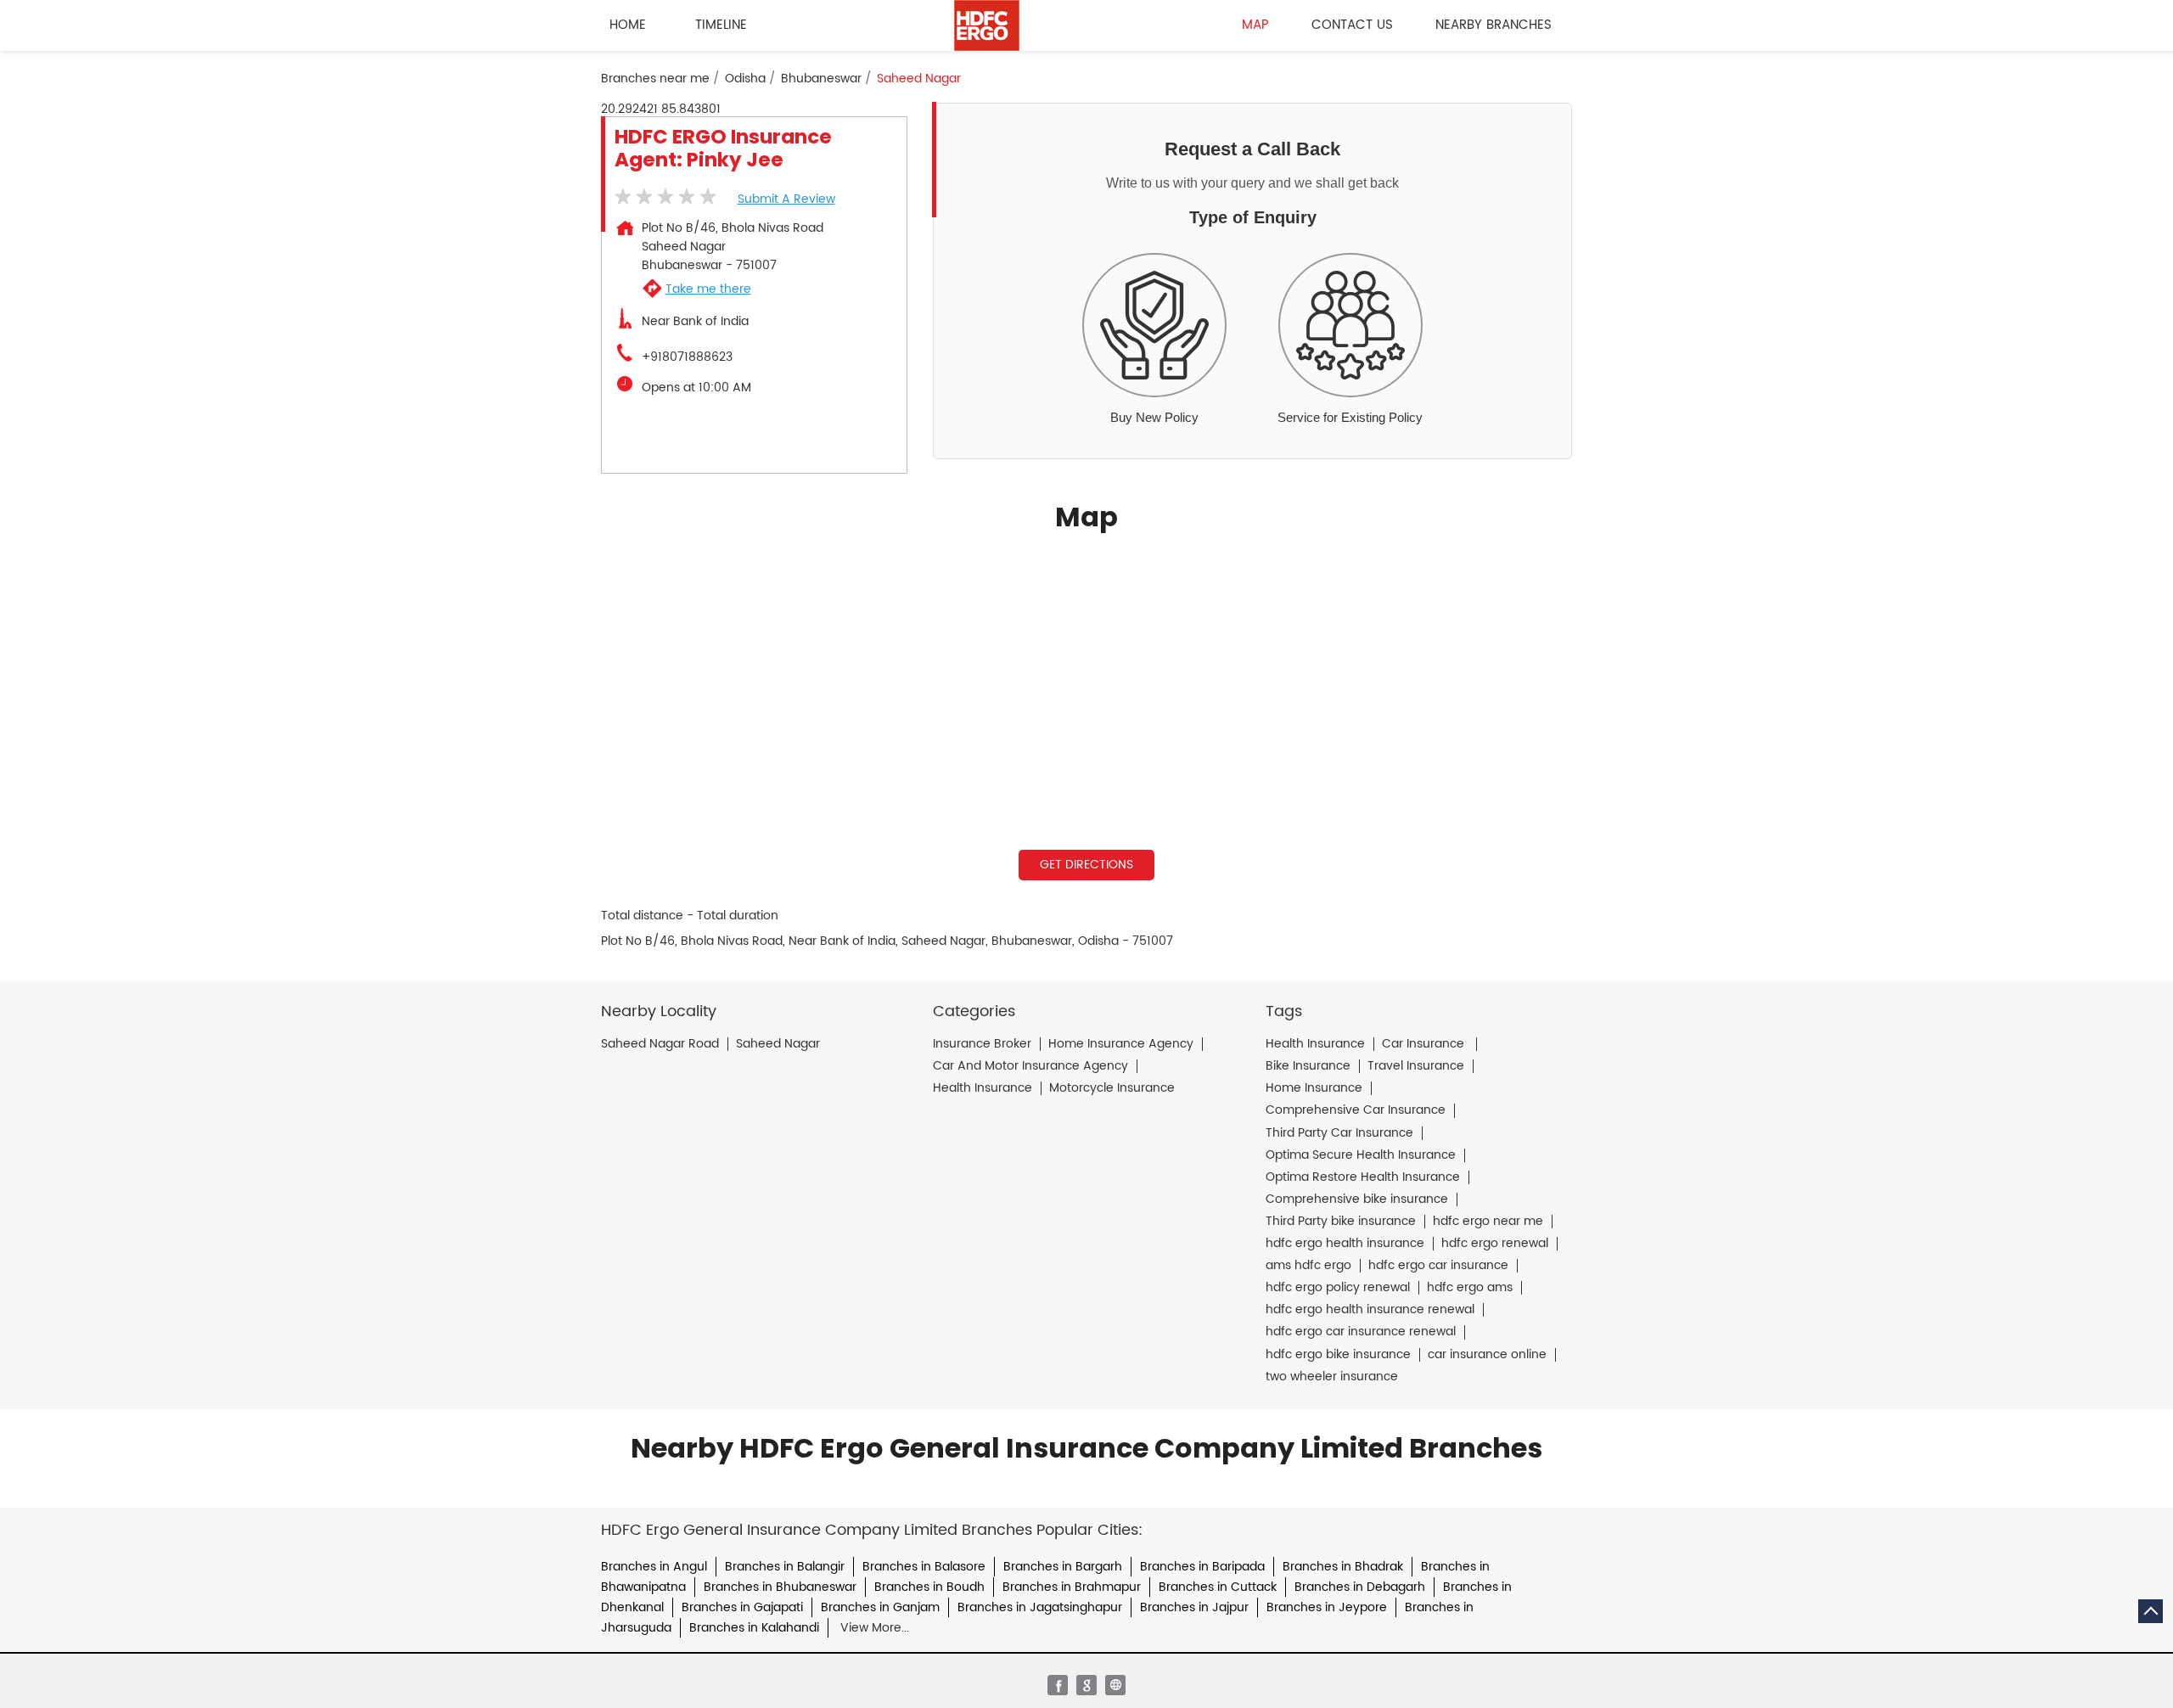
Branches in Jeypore (1327, 1607)
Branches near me (655, 79)
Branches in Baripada (1202, 1567)
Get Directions (1086, 865)
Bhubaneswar (821, 79)
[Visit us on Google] (1086, 1685)
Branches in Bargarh (1063, 1567)
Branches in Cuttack (1218, 1587)
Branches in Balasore (924, 1567)
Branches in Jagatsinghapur (1040, 1607)
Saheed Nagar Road (660, 1044)
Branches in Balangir (785, 1567)
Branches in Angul (654, 1567)
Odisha (745, 79)
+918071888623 (687, 357)
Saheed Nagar (778, 1044)
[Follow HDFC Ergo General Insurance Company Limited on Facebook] (1058, 1685)
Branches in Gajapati (742, 1607)
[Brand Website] (1115, 1685)
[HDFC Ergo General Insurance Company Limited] (987, 25)
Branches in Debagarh (1360, 1587)
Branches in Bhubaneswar (780, 1587)
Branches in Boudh (929, 1587)
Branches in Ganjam (880, 1607)
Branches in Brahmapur (1072, 1587)
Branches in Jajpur (1194, 1607)
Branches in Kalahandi (754, 1628)
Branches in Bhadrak (1343, 1567)
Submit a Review (786, 199)
